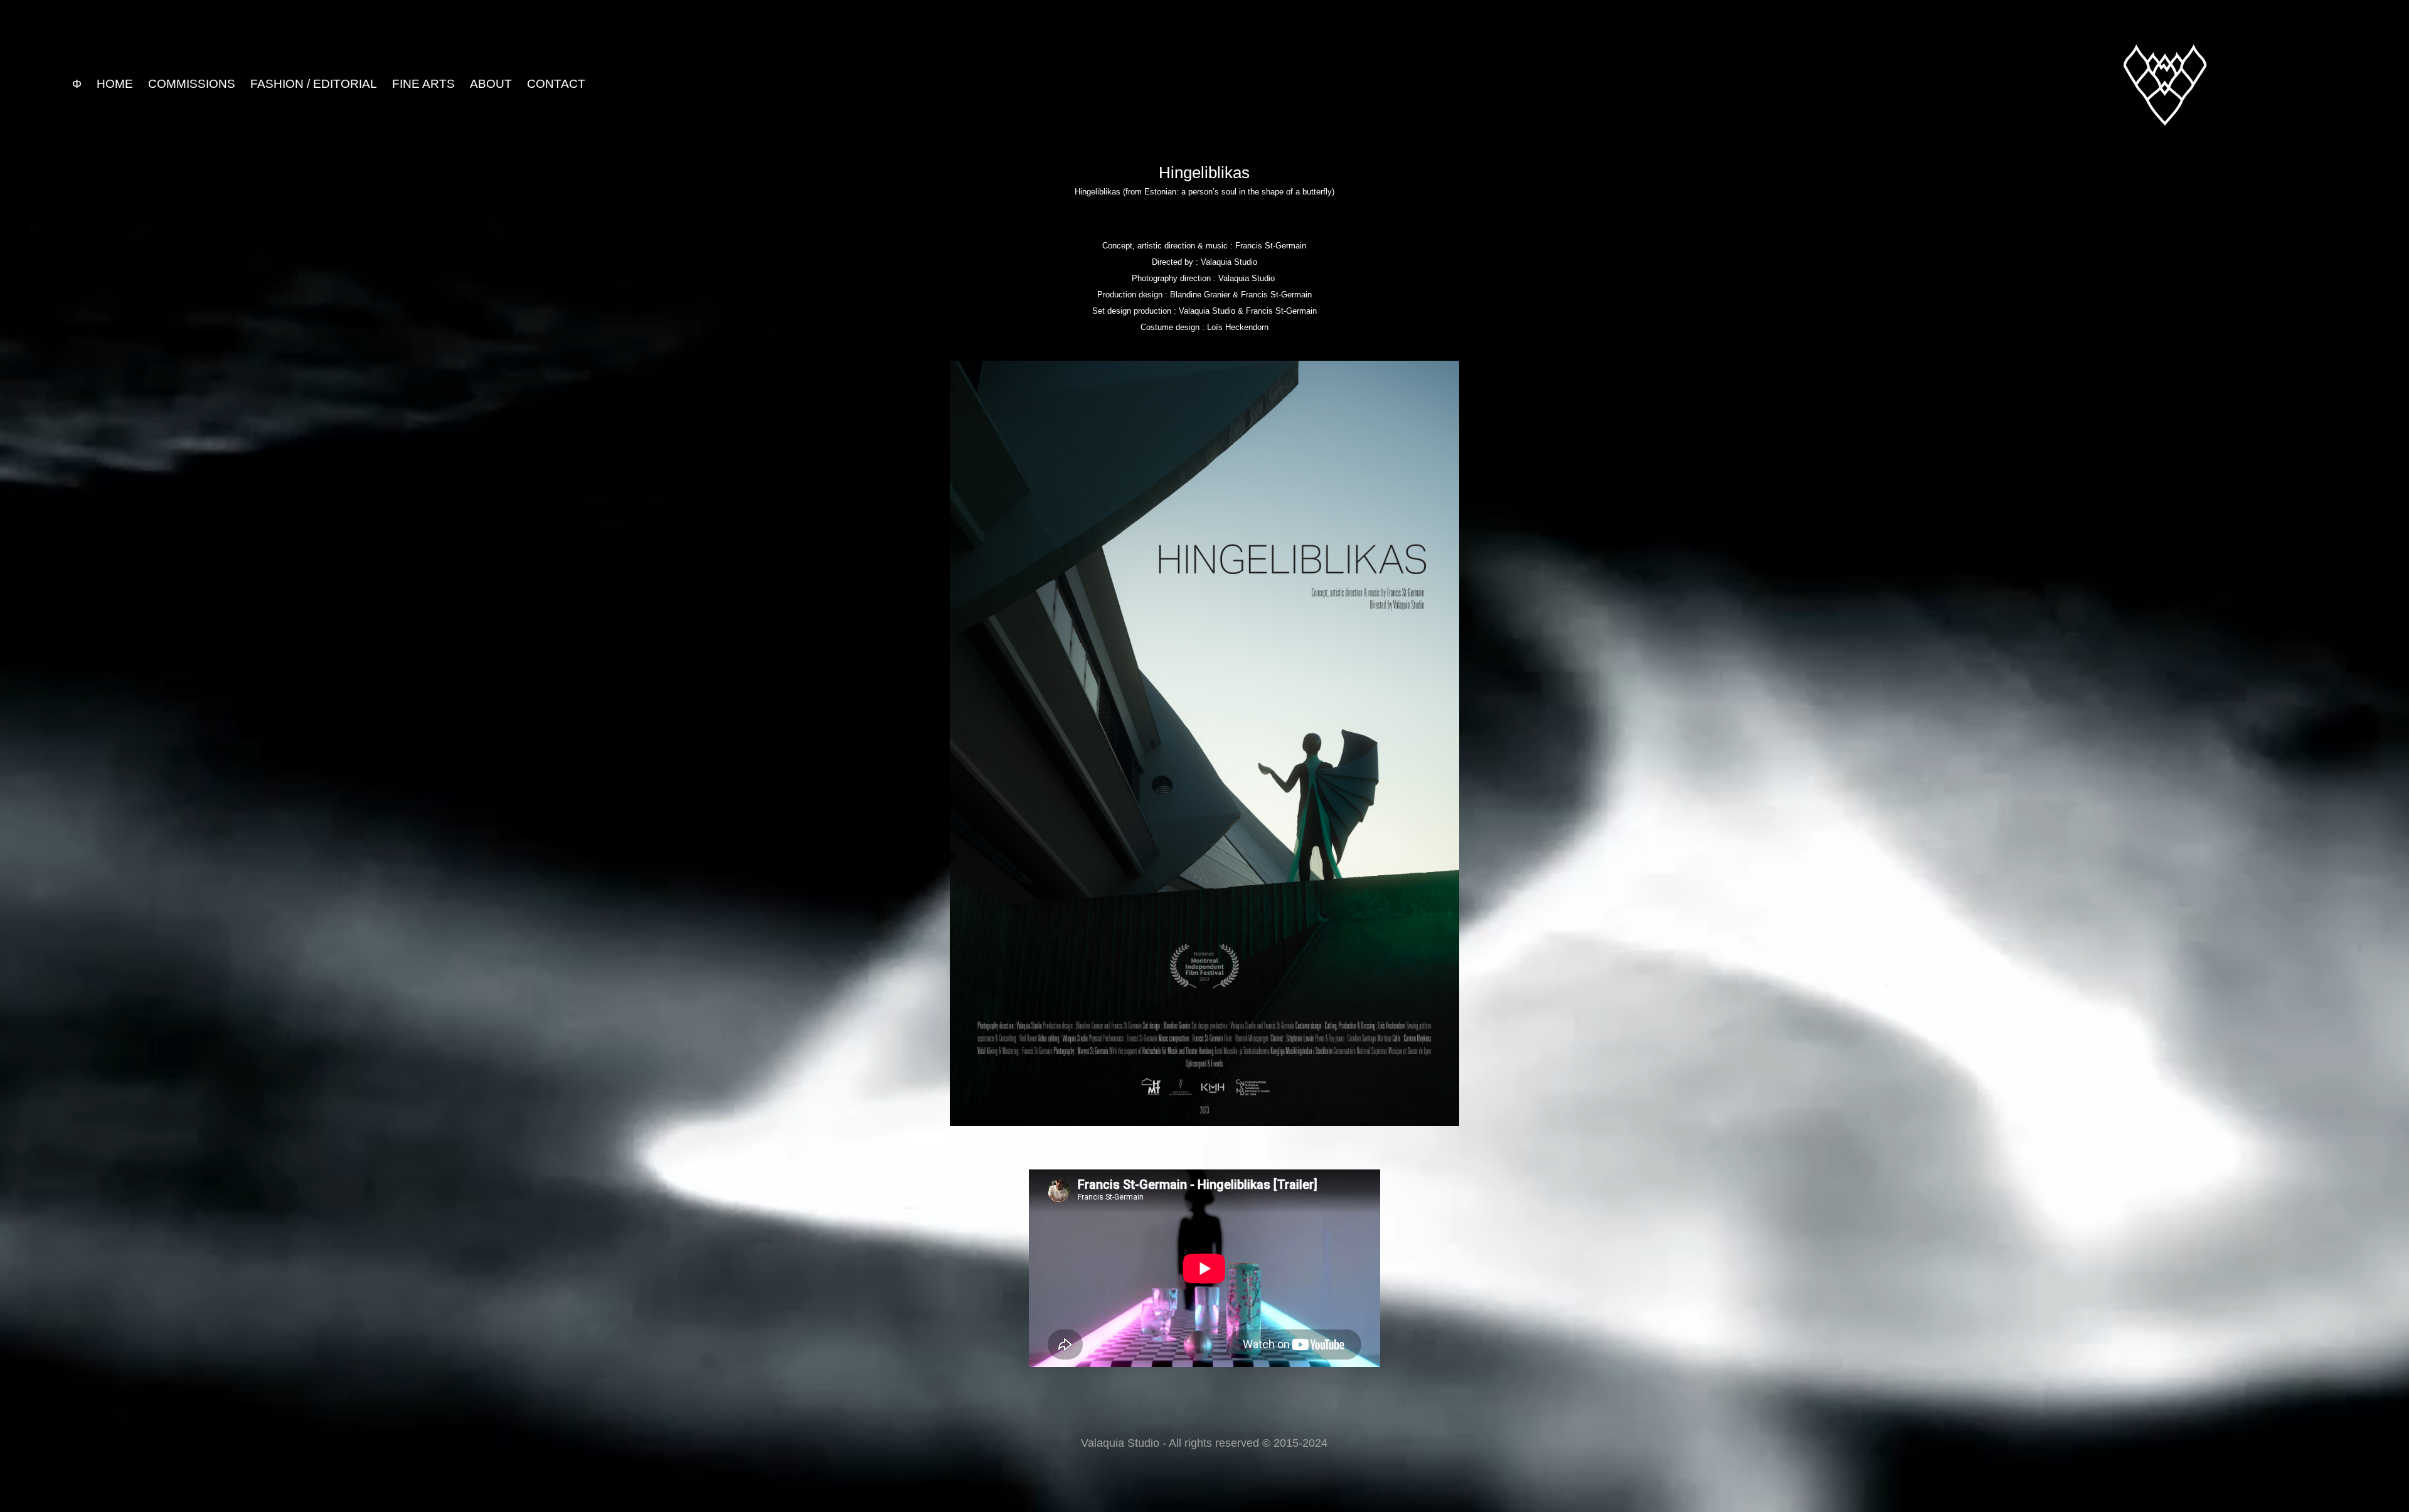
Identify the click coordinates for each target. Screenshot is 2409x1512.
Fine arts (423, 84)
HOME (115, 84)
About (491, 84)
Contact (556, 84)
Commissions (192, 84)
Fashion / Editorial (314, 84)
